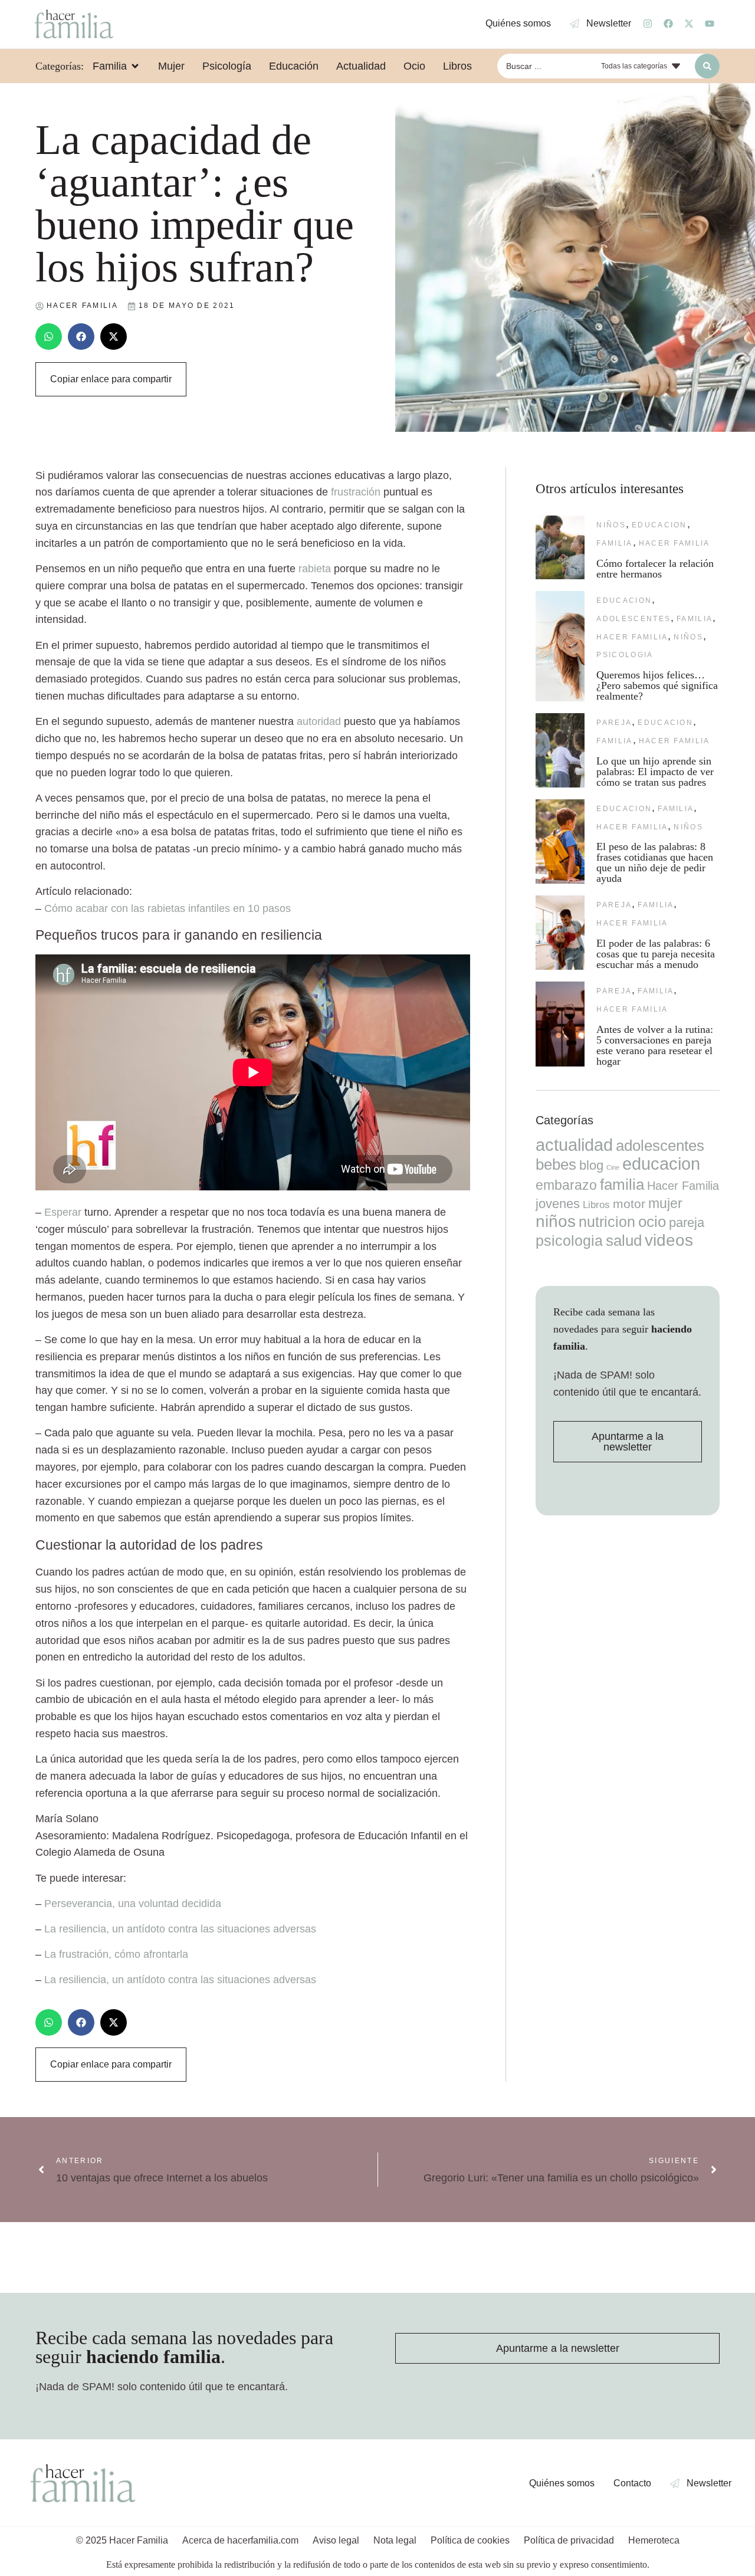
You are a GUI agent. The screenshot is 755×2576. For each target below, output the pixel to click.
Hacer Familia (674, 543)
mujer (665, 1203)
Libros (596, 1205)
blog (591, 1165)
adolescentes (633, 619)
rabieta (315, 569)
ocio (652, 1222)
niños (611, 525)
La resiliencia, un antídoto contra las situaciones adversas (180, 1929)
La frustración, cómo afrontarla (116, 1954)
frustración (356, 492)
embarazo (566, 1185)
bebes (556, 1164)
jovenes (558, 1204)
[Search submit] (707, 66)
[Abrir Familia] (135, 66)
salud (624, 1241)
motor (629, 1204)
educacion (659, 525)
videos (669, 1240)
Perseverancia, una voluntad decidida (133, 1904)
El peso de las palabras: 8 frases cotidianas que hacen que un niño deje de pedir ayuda (655, 862)
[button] (49, 337)
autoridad (319, 721)
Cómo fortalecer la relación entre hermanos (655, 569)
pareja (614, 723)
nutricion (607, 1222)
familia (614, 543)
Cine (613, 1167)
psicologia (625, 655)
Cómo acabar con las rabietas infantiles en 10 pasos (168, 908)
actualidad (574, 1145)
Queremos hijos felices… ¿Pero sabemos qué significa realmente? (657, 685)
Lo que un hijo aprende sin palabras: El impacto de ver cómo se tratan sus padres (655, 772)
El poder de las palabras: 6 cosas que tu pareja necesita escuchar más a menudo (656, 954)
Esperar (63, 1212)
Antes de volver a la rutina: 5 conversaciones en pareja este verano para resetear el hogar (655, 1045)
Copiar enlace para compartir (111, 379)
